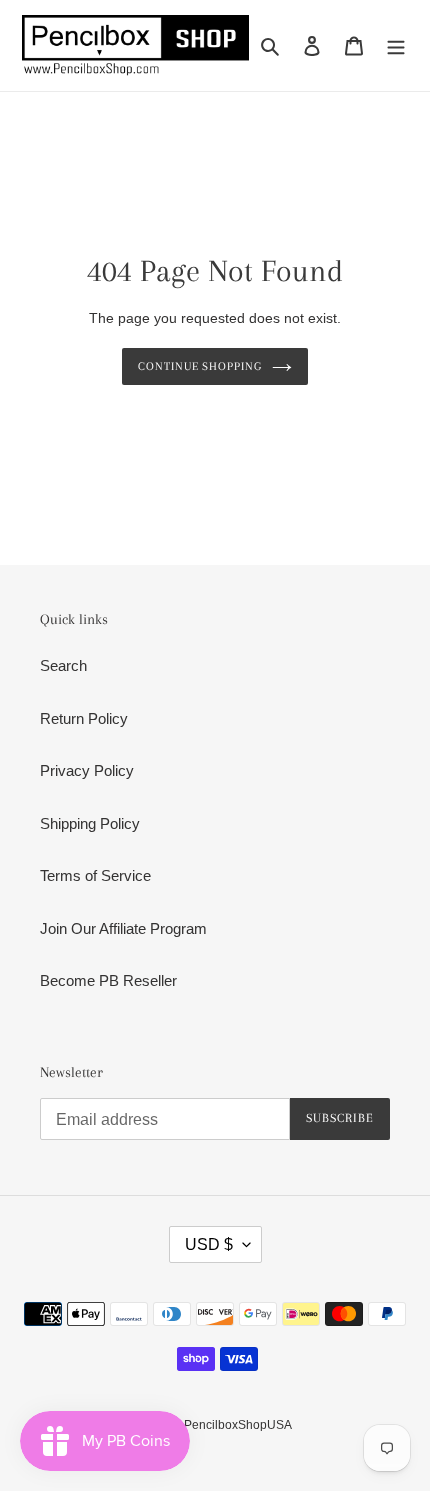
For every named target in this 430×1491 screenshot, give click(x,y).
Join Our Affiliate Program (123, 928)
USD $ (209, 1244)
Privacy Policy (87, 770)
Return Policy (84, 718)
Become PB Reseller (108, 980)
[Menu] (396, 45)
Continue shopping (200, 366)
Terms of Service (95, 875)
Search (63, 665)
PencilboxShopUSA (238, 1425)
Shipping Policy (90, 823)
